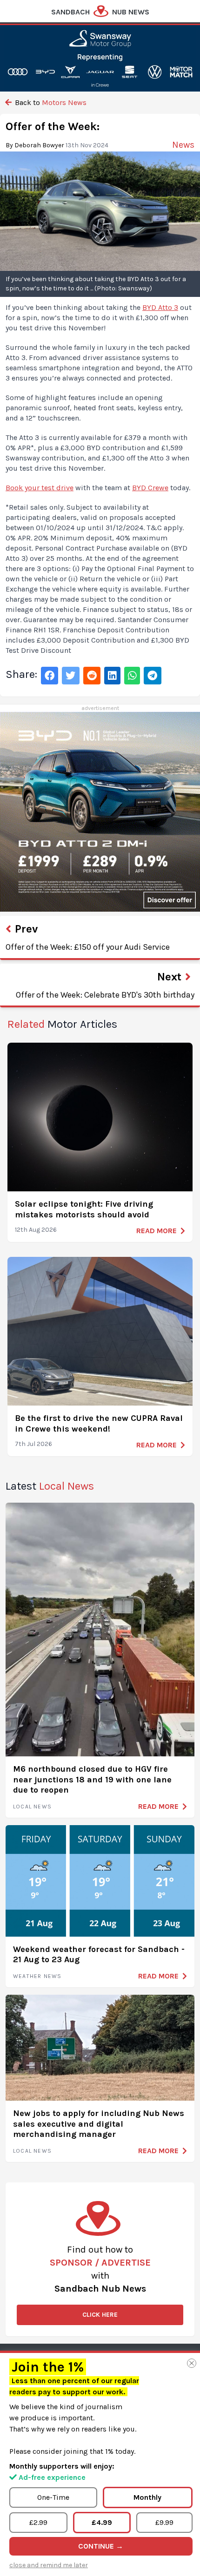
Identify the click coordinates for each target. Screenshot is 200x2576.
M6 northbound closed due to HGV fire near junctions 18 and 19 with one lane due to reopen (92, 1779)
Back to (50, 102)
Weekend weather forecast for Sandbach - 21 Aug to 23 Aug (99, 1955)
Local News (32, 1807)
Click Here (100, 2315)
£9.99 (164, 2522)
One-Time (53, 2497)
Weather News (37, 1976)
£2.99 (38, 2522)
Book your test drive (40, 488)
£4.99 (102, 2522)
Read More (157, 1231)
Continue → (101, 2546)
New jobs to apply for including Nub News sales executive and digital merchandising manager (99, 2124)
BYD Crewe (150, 488)
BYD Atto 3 (160, 307)
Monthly (147, 2497)
